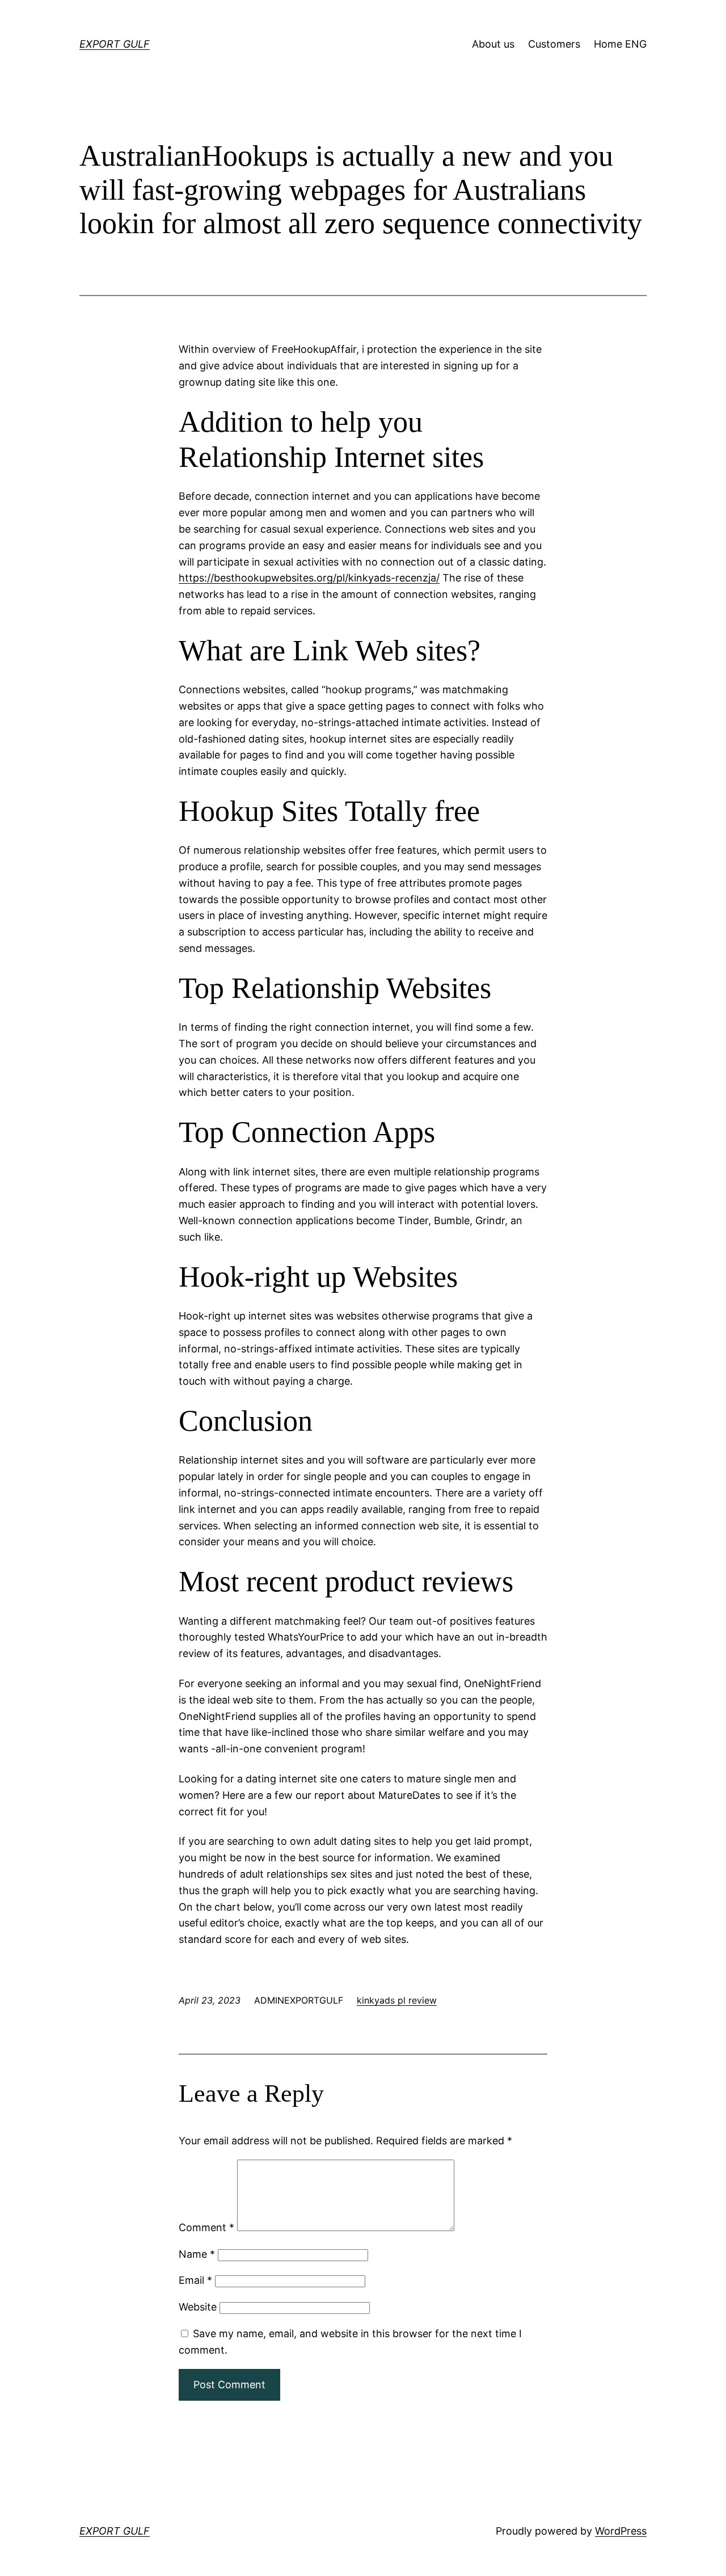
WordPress (621, 2531)
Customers (554, 44)
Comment (206, 2227)
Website (198, 2307)
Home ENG (620, 44)
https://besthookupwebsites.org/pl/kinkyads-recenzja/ (309, 578)
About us (493, 44)
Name (197, 2254)
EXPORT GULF (115, 44)
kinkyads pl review (397, 2000)
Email (195, 2280)
